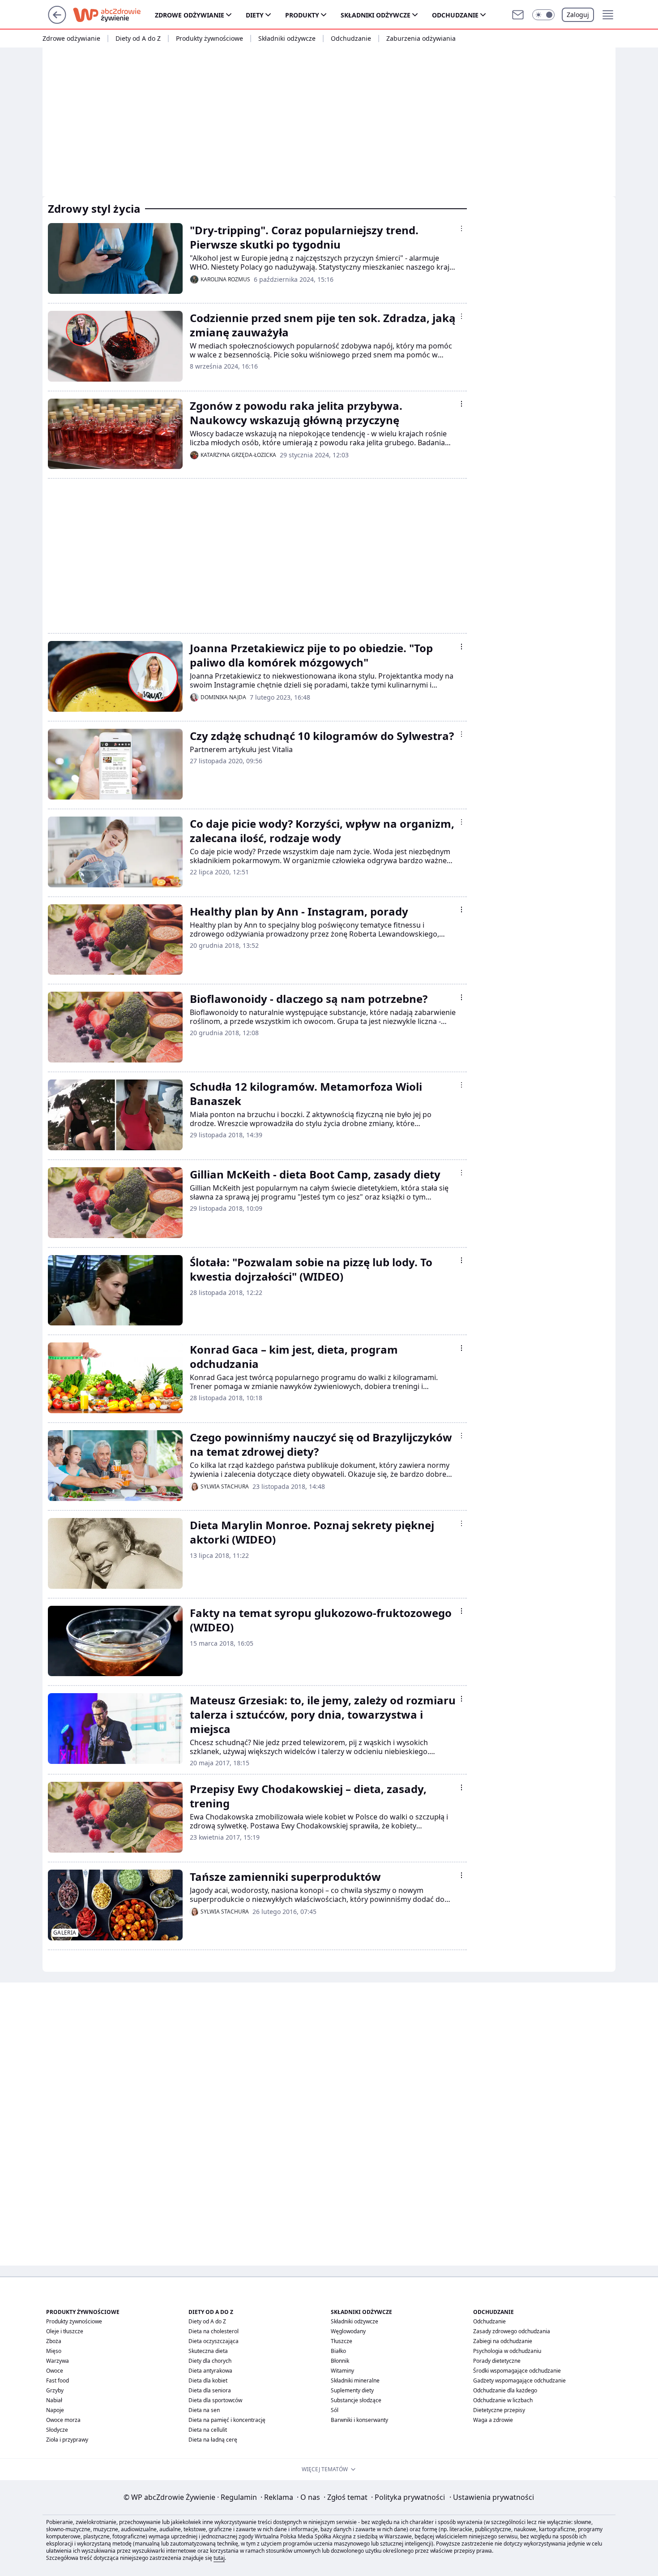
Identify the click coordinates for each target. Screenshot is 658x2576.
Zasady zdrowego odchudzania (512, 2331)
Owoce (55, 2371)
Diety (255, 15)
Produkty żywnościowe (209, 39)
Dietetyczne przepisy (499, 2410)
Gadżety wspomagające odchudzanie (519, 2380)
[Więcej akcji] (461, 228)
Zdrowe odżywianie (190, 15)
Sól (335, 2410)
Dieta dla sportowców (215, 2400)
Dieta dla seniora (210, 2390)
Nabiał (54, 2400)
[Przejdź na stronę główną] (57, 21)
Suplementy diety (352, 2390)
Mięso (54, 2351)
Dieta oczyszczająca (214, 2341)
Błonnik (340, 2361)
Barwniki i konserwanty (359, 2420)
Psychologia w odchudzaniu (507, 2351)
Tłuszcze (342, 2341)
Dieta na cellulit (208, 2430)
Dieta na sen (204, 2410)
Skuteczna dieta (208, 2351)
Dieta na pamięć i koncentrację (227, 2420)
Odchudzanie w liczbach (503, 2400)
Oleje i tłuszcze (65, 2331)
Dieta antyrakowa (210, 2371)
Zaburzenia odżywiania (421, 39)
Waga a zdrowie (493, 2420)
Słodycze (57, 2430)
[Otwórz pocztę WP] (518, 15)
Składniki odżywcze (376, 15)
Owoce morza (63, 2420)
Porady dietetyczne (497, 2361)
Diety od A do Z (138, 39)
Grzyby (55, 2390)
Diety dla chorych (210, 2361)
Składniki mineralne (355, 2380)
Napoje (55, 2410)
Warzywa (58, 2361)
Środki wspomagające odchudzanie (517, 2371)
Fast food (58, 2380)
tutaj (219, 2558)
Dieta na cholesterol (214, 2331)
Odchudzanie (455, 15)
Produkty (302, 15)
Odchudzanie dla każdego (505, 2390)
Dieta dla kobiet (208, 2380)
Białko (338, 2351)
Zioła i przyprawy (67, 2440)
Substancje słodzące (356, 2400)
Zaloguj (578, 15)
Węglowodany (348, 2331)
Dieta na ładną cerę (213, 2440)
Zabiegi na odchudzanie (503, 2341)
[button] (543, 15)
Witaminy (342, 2371)
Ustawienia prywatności (492, 2497)
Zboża (54, 2341)
